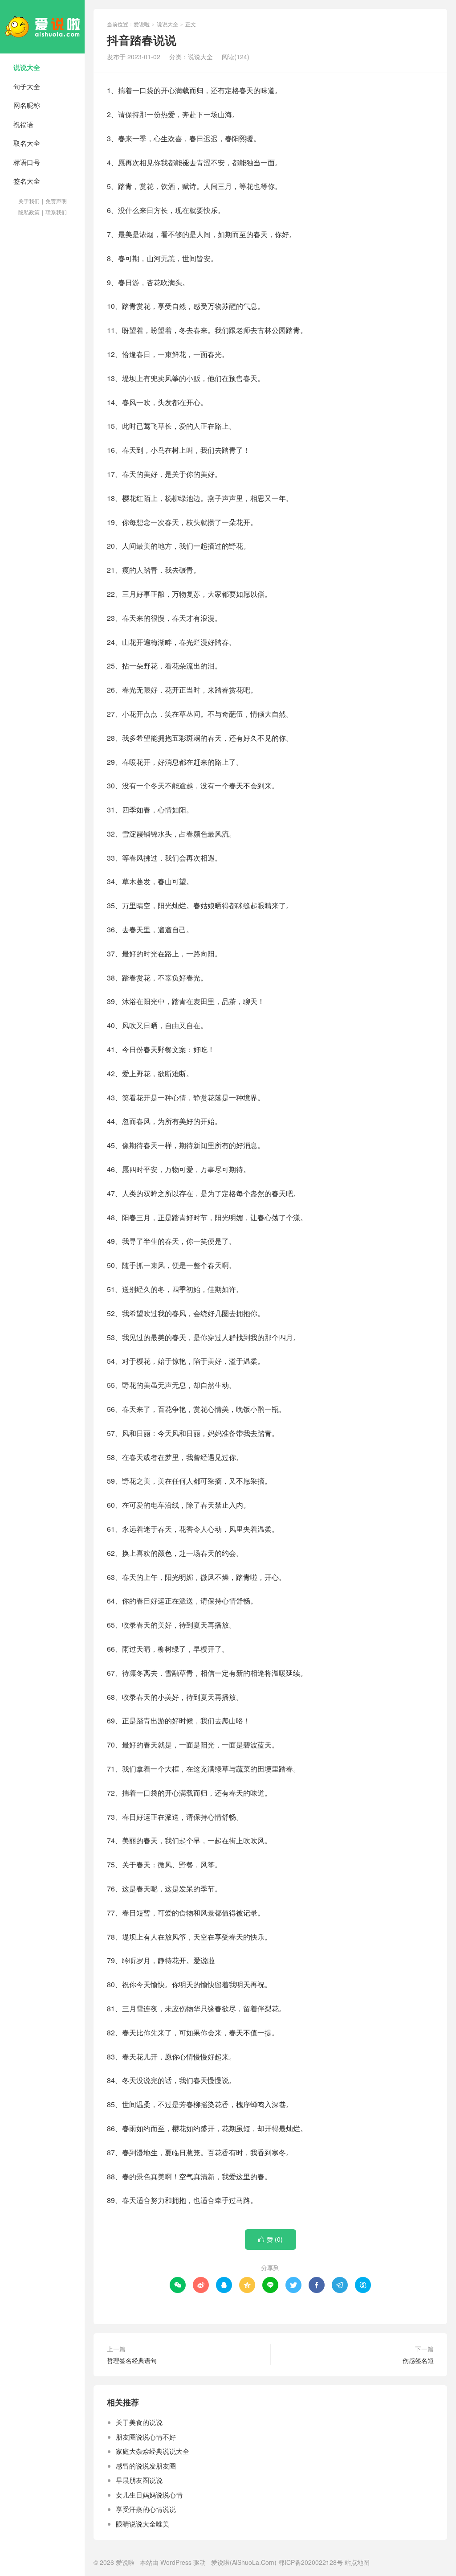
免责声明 (56, 201)
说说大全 (27, 67)
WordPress (176, 2562)
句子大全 (27, 86)
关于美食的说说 (139, 2422)
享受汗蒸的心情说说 (146, 2509)
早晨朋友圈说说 (139, 2480)
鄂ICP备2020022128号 (311, 2562)
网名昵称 (27, 105)
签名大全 (27, 181)
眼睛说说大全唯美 (142, 2524)
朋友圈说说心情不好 (146, 2437)
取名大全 (27, 143)
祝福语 (23, 124)
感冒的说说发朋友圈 (146, 2466)
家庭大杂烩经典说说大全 (153, 2451)
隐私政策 (29, 212)
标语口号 (27, 162)
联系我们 (56, 212)
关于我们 (29, 201)
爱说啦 (42, 27)
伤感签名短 (418, 2360)
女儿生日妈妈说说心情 (149, 2495)
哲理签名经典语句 (132, 2360)
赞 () (271, 2239)
